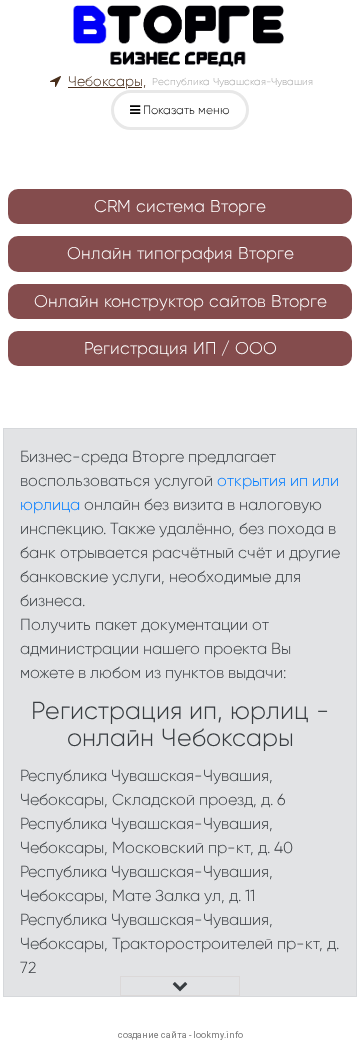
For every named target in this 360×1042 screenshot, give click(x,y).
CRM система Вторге (180, 206)
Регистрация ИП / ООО (180, 348)
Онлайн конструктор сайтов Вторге (180, 301)
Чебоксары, (107, 81)
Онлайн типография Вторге (180, 253)
